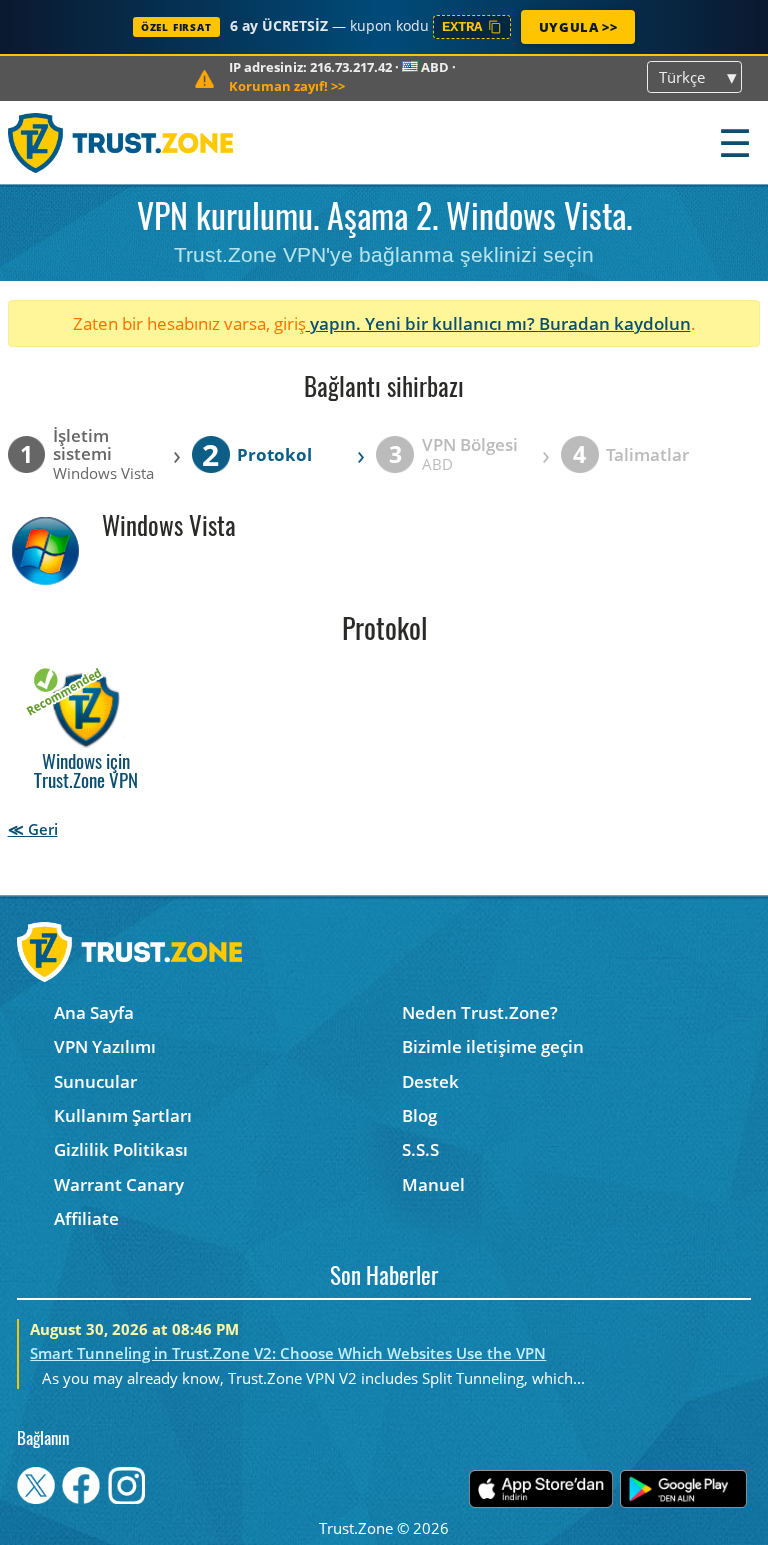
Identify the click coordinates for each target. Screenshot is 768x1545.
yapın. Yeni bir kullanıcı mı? (422, 323)
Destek (430, 1081)
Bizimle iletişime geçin (493, 1046)
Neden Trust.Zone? (480, 1012)
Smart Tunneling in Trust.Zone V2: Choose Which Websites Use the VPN (288, 1353)
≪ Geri (33, 829)
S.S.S (420, 1149)
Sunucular (95, 1081)
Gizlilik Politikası (121, 1149)
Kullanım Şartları (123, 1115)
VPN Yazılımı (105, 1046)
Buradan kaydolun (615, 323)
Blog (419, 1115)
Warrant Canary (119, 1184)
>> (287, 86)
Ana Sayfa (94, 1012)
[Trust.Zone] (121, 142)
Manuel (433, 1184)
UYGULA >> (578, 27)
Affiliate (86, 1218)
